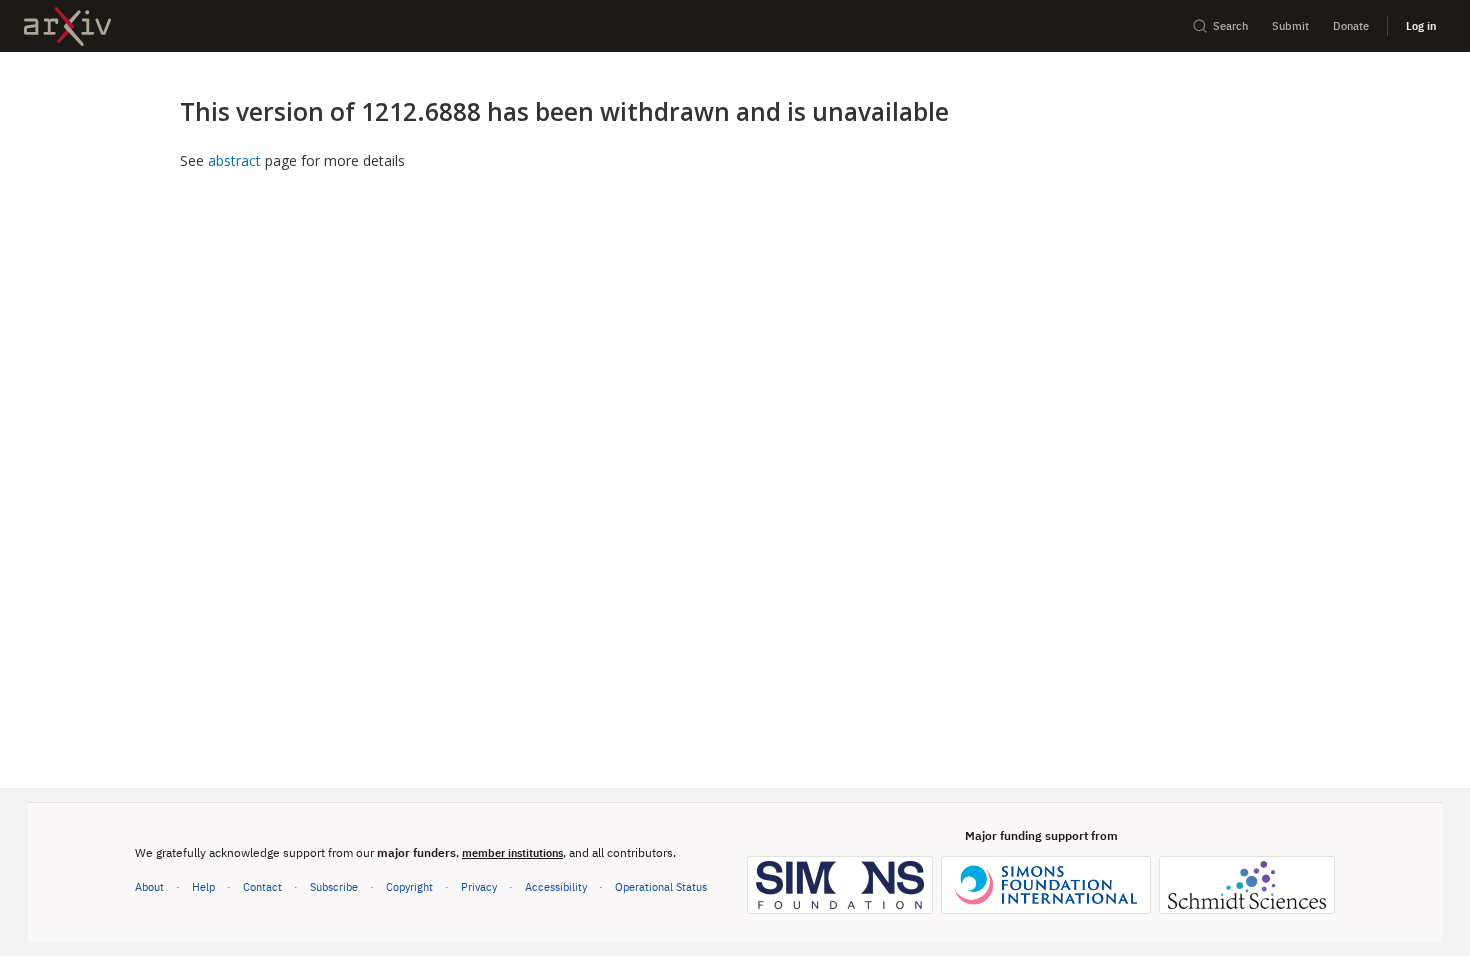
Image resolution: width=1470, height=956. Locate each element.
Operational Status (661, 886)
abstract (234, 160)
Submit (1290, 25)
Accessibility (556, 886)
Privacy (479, 886)
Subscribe (334, 886)
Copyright (409, 886)
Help (203, 886)
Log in (1421, 25)
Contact (262, 886)
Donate (1351, 25)
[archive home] (67, 26)
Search (1230, 25)
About (149, 886)
